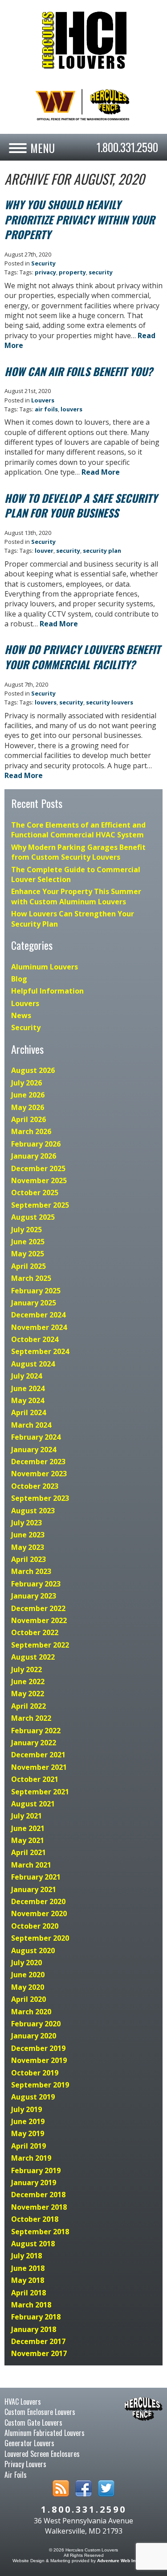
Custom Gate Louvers (33, 2423)
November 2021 (39, 1767)
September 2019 (40, 2085)
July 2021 (26, 1816)
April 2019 (29, 2146)
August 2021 (33, 1804)
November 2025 (39, 1180)
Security (43, 263)
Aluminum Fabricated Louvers (45, 2433)
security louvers (110, 702)
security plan (102, 551)
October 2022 (35, 1632)
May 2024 (28, 1400)
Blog (19, 979)
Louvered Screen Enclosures (42, 2454)
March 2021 (31, 1865)
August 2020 (33, 1951)
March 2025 (31, 1278)
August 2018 (33, 2244)
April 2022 (29, 1706)
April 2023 (29, 1559)
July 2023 (26, 1523)
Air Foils (16, 2475)
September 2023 (40, 1498)
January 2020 (34, 2036)
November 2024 (39, 1327)
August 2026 (33, 1070)
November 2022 (39, 1620)
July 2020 (26, 1963)
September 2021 (40, 1792)
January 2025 (34, 1303)
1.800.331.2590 (127, 147)
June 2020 (28, 1975)
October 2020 (35, 1926)
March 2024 (31, 1425)
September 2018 (40, 2232)
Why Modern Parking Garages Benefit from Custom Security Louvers (78, 852)
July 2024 (26, 1376)
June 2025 (28, 1242)
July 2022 (26, 1669)
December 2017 (38, 2341)
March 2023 (31, 1571)
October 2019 (35, 2073)
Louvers (43, 400)
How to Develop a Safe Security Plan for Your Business (81, 505)
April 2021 (29, 1852)
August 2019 (33, 2097)
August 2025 (33, 1217)
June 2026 (28, 1095)
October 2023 (35, 1486)
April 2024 (29, 1412)
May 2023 (28, 1547)
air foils (46, 409)
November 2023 (39, 1474)
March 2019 (31, 2158)
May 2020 (28, 1987)
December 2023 (38, 1462)
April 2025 (29, 1266)
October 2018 (35, 2219)
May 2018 (28, 2280)
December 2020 (38, 1901)
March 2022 (31, 1718)
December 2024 (38, 1315)
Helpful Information (47, 991)
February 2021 (36, 1877)
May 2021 (28, 1840)
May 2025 (28, 1254)
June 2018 (28, 2268)
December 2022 (38, 1608)
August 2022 (33, 1657)
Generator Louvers (29, 2443)
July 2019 (26, 2109)
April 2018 (29, 2293)
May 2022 (28, 1694)
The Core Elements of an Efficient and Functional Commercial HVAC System (78, 830)
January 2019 (34, 2183)
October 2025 (35, 1193)
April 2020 (29, 1999)
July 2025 (26, 1230)
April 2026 (29, 1119)
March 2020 (31, 2012)
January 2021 (34, 1889)
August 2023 (33, 1511)
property (72, 272)
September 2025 (40, 1205)
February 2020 (36, 2024)
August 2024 (33, 1364)
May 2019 (28, 2133)
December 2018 (38, 2195)
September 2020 (40, 1938)
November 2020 (39, 1913)
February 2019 (36, 2170)
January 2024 (34, 1450)
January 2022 (34, 1743)
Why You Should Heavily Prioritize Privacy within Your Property (79, 219)
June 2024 (28, 1388)
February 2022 (36, 1731)
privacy (45, 272)
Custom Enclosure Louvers (40, 2412)
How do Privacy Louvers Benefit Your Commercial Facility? (82, 657)
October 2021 (35, 1779)
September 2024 (40, 1351)
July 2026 (26, 1083)
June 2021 (28, 1828)
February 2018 (36, 2317)
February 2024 (36, 1437)
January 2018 (34, 2329)
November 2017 (39, 2353)
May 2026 (28, 1107)
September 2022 (40, 1645)
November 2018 (39, 2207)
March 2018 (31, 2305)
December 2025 (38, 1168)
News (21, 1015)
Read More (101, 472)
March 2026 (31, 1131)
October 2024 (35, 1339)
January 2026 (34, 1156)
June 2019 (28, 2121)
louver (44, 551)
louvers (71, 409)
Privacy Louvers (25, 2464)
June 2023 (28, 1535)
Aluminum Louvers (45, 967)
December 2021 (38, 1755)
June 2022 (28, 1681)
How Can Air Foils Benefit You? (79, 371)
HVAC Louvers (23, 2402)
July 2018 (26, 2256)
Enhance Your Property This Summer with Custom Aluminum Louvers (76, 896)
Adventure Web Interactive (126, 2561)
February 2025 (36, 1291)
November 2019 (39, 2060)
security (101, 272)
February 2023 (36, 1584)
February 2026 (36, 1144)
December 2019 (38, 2048)
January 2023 (34, 1596)
